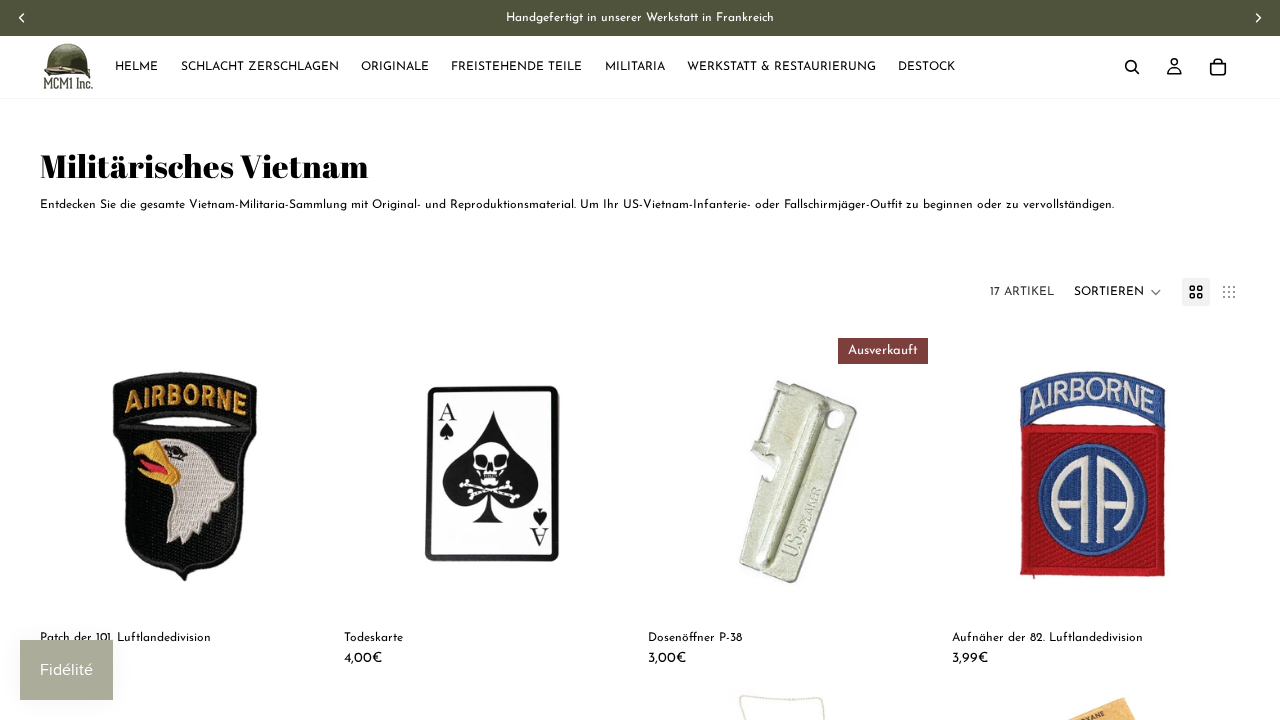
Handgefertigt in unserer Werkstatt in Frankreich (640, 18)
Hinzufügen (314, 587)
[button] (1118, 292)
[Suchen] (1132, 67)
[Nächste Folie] (298, 474)
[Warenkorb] (1218, 67)
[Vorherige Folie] (70, 474)
